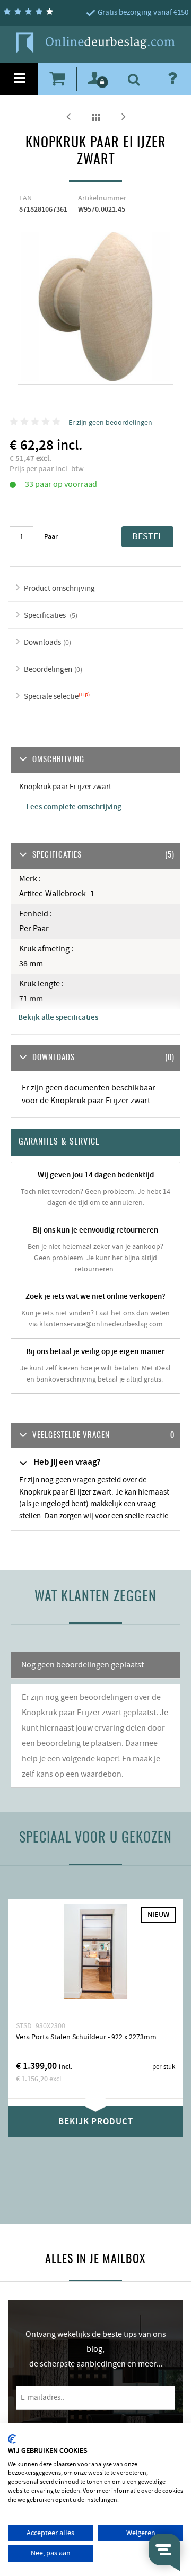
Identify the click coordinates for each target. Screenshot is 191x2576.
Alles (96, 117)
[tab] (95, 1436)
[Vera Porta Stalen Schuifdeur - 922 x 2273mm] (95, 1960)
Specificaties (46, 615)
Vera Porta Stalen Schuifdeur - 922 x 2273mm (86, 2037)
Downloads (42, 643)
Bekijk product (96, 2121)
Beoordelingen (48, 670)
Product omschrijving (59, 588)
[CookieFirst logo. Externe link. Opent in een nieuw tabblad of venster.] (12, 2439)
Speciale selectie (51, 697)
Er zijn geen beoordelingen (110, 423)
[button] (95, 1436)
